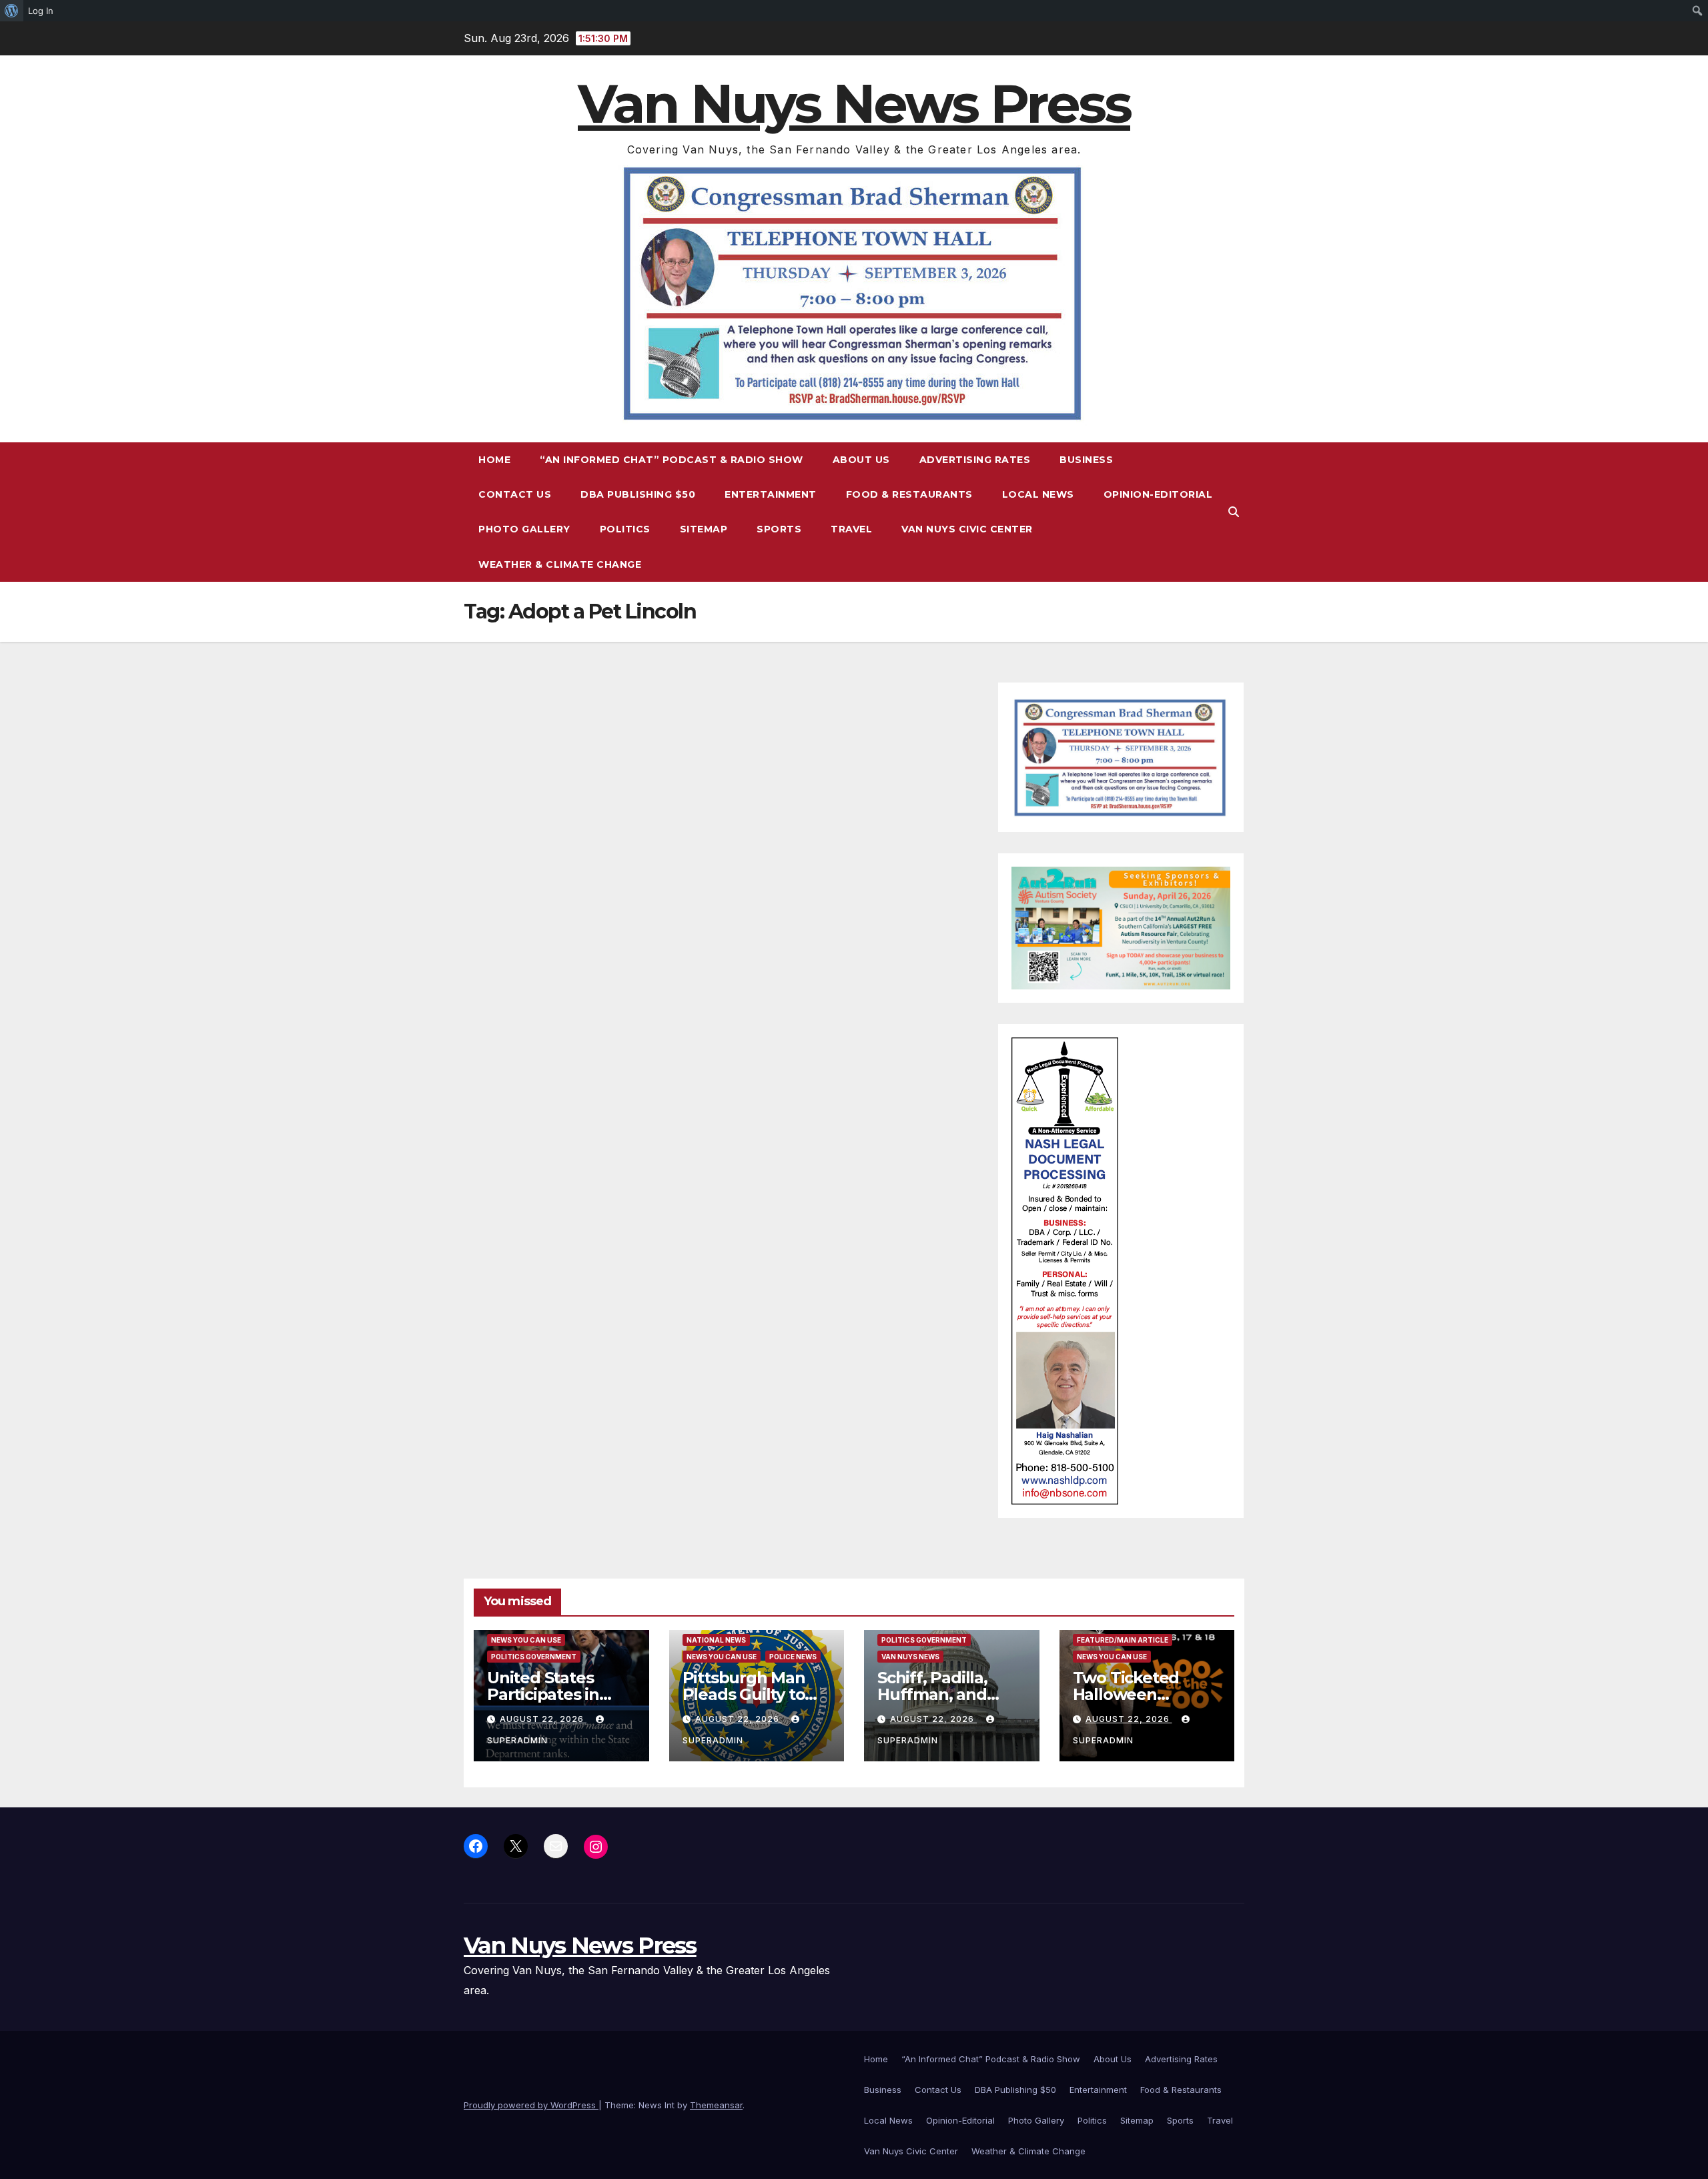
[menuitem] (12, 11)
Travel (851, 529)
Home (494, 460)
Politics (625, 529)
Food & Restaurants (909, 494)
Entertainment (771, 494)
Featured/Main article (1123, 1640)
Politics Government (534, 1657)
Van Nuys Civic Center (967, 529)
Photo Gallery (524, 529)
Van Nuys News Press (854, 104)
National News (716, 1640)
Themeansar (716, 2105)
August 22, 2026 (543, 1719)
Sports (779, 529)
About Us (861, 460)
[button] (1234, 512)
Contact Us (515, 494)
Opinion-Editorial (1158, 494)
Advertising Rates (975, 460)
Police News (793, 1657)
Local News (1038, 494)
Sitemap (704, 529)
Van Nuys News (910, 1657)
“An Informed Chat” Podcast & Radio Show (672, 460)
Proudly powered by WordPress (531, 2105)
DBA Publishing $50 (638, 494)
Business (1086, 460)
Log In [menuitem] (41, 11)
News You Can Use (526, 1640)
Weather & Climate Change (560, 564)
